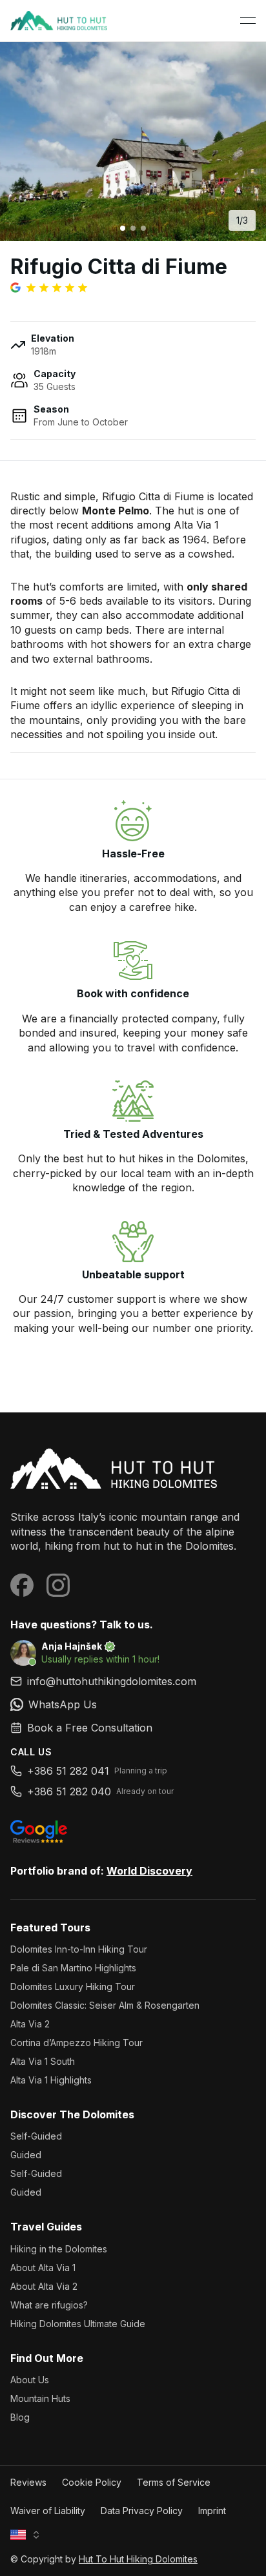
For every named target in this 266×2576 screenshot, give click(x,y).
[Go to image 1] (123, 228)
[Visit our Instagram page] (58, 1585)
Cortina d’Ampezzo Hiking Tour (77, 2043)
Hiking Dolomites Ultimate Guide (78, 2324)
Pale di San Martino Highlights (73, 1968)
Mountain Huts (40, 2398)
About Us (30, 2380)
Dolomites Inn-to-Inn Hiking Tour (79, 1949)
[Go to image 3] (143, 228)
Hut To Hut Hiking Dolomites (138, 2559)
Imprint (212, 2511)
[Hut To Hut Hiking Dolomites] (133, 1469)
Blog (20, 2417)
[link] (133, 1704)
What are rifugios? (49, 2305)
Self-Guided (36, 2136)
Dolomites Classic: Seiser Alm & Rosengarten (105, 2005)
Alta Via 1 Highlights (51, 2080)
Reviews (28, 2482)
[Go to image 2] (133, 228)
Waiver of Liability (48, 2511)
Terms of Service (174, 2482)
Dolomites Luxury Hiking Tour (73, 1986)
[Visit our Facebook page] (22, 1585)
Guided (26, 2155)
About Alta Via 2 (44, 2286)
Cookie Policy (92, 2482)
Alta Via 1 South (43, 2061)
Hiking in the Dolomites (59, 2249)
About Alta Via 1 (43, 2268)
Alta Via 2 (30, 2024)
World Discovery (149, 1871)
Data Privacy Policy (142, 2511)
